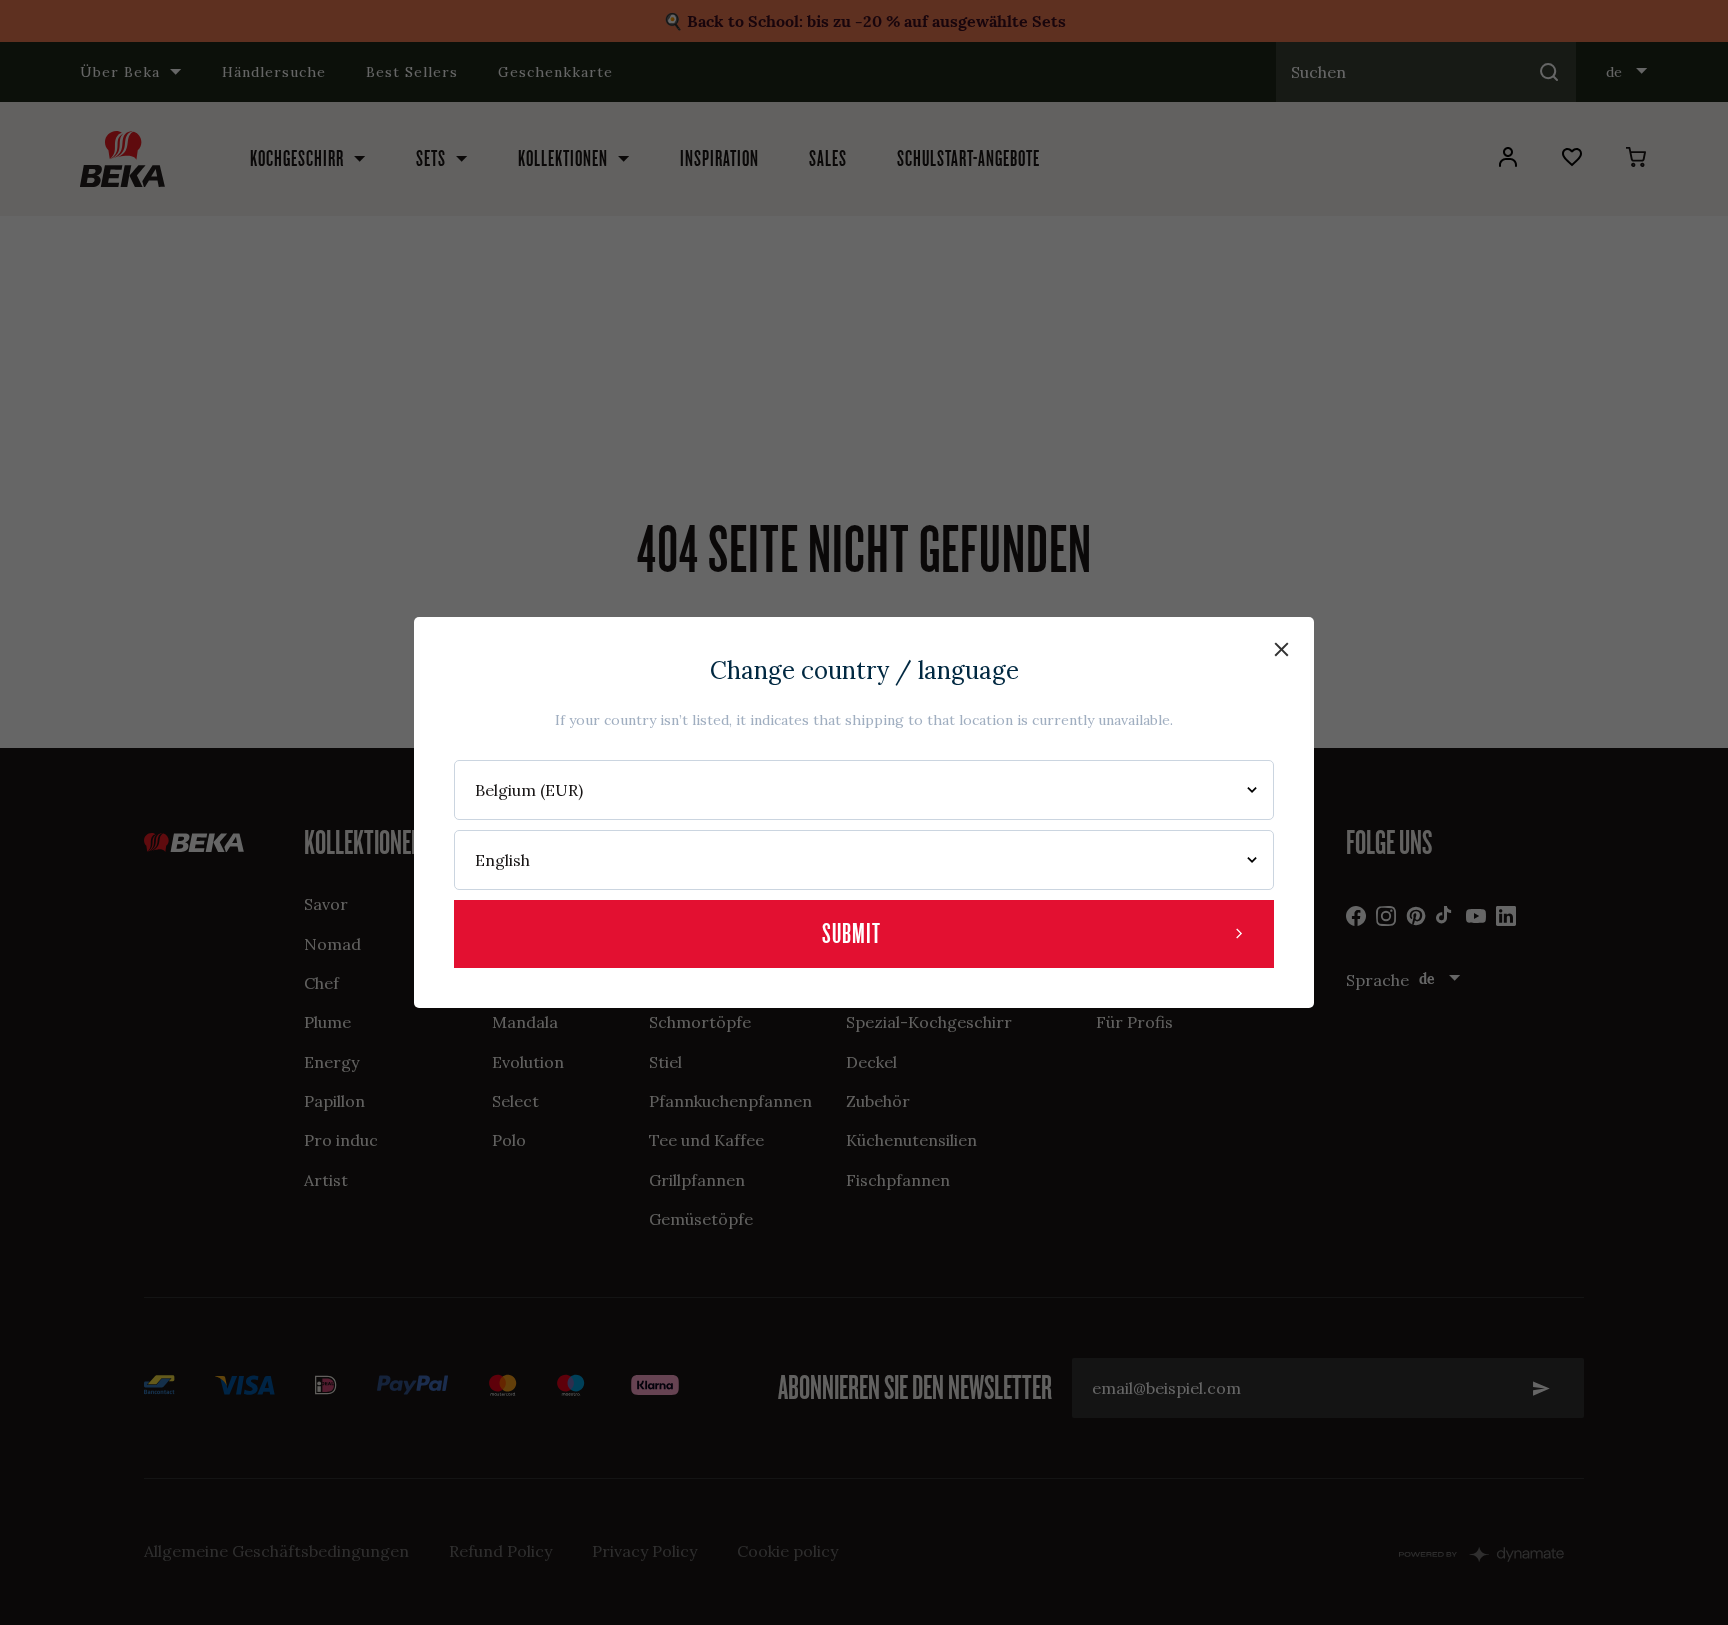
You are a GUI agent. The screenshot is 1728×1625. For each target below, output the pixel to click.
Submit (851, 933)
